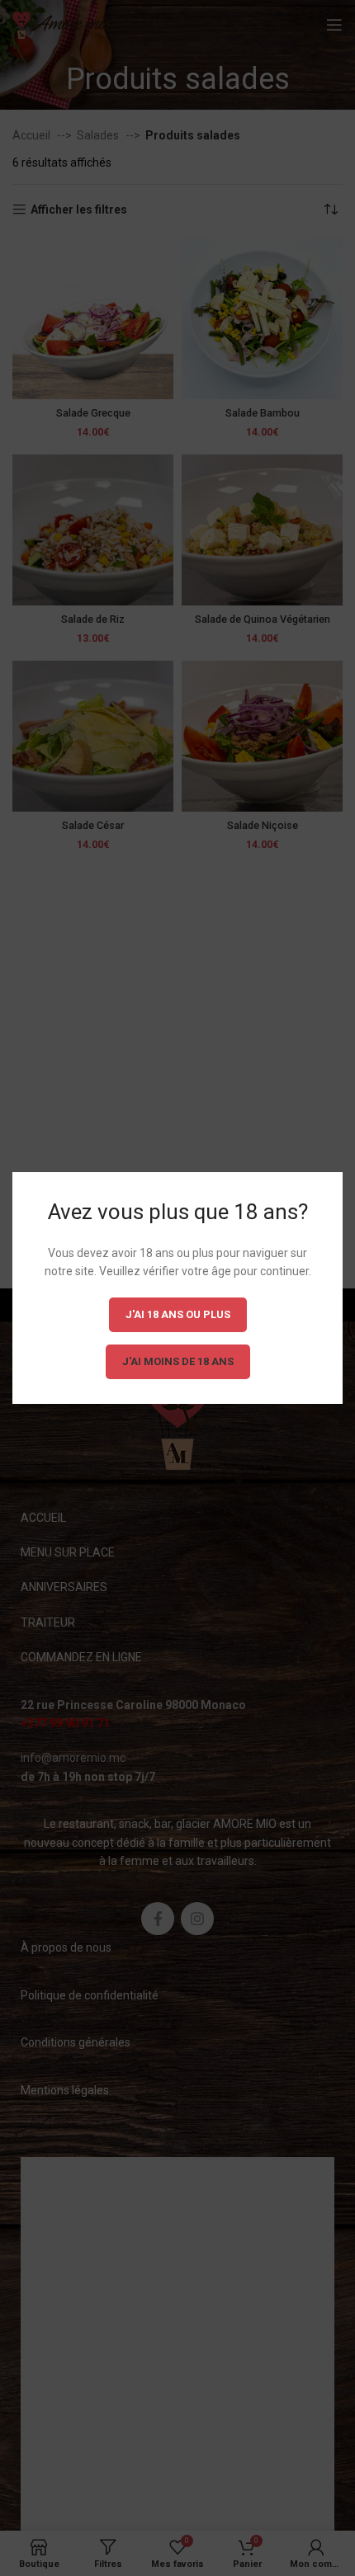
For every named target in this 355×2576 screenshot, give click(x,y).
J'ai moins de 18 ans (178, 1361)
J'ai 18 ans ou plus (178, 1314)
